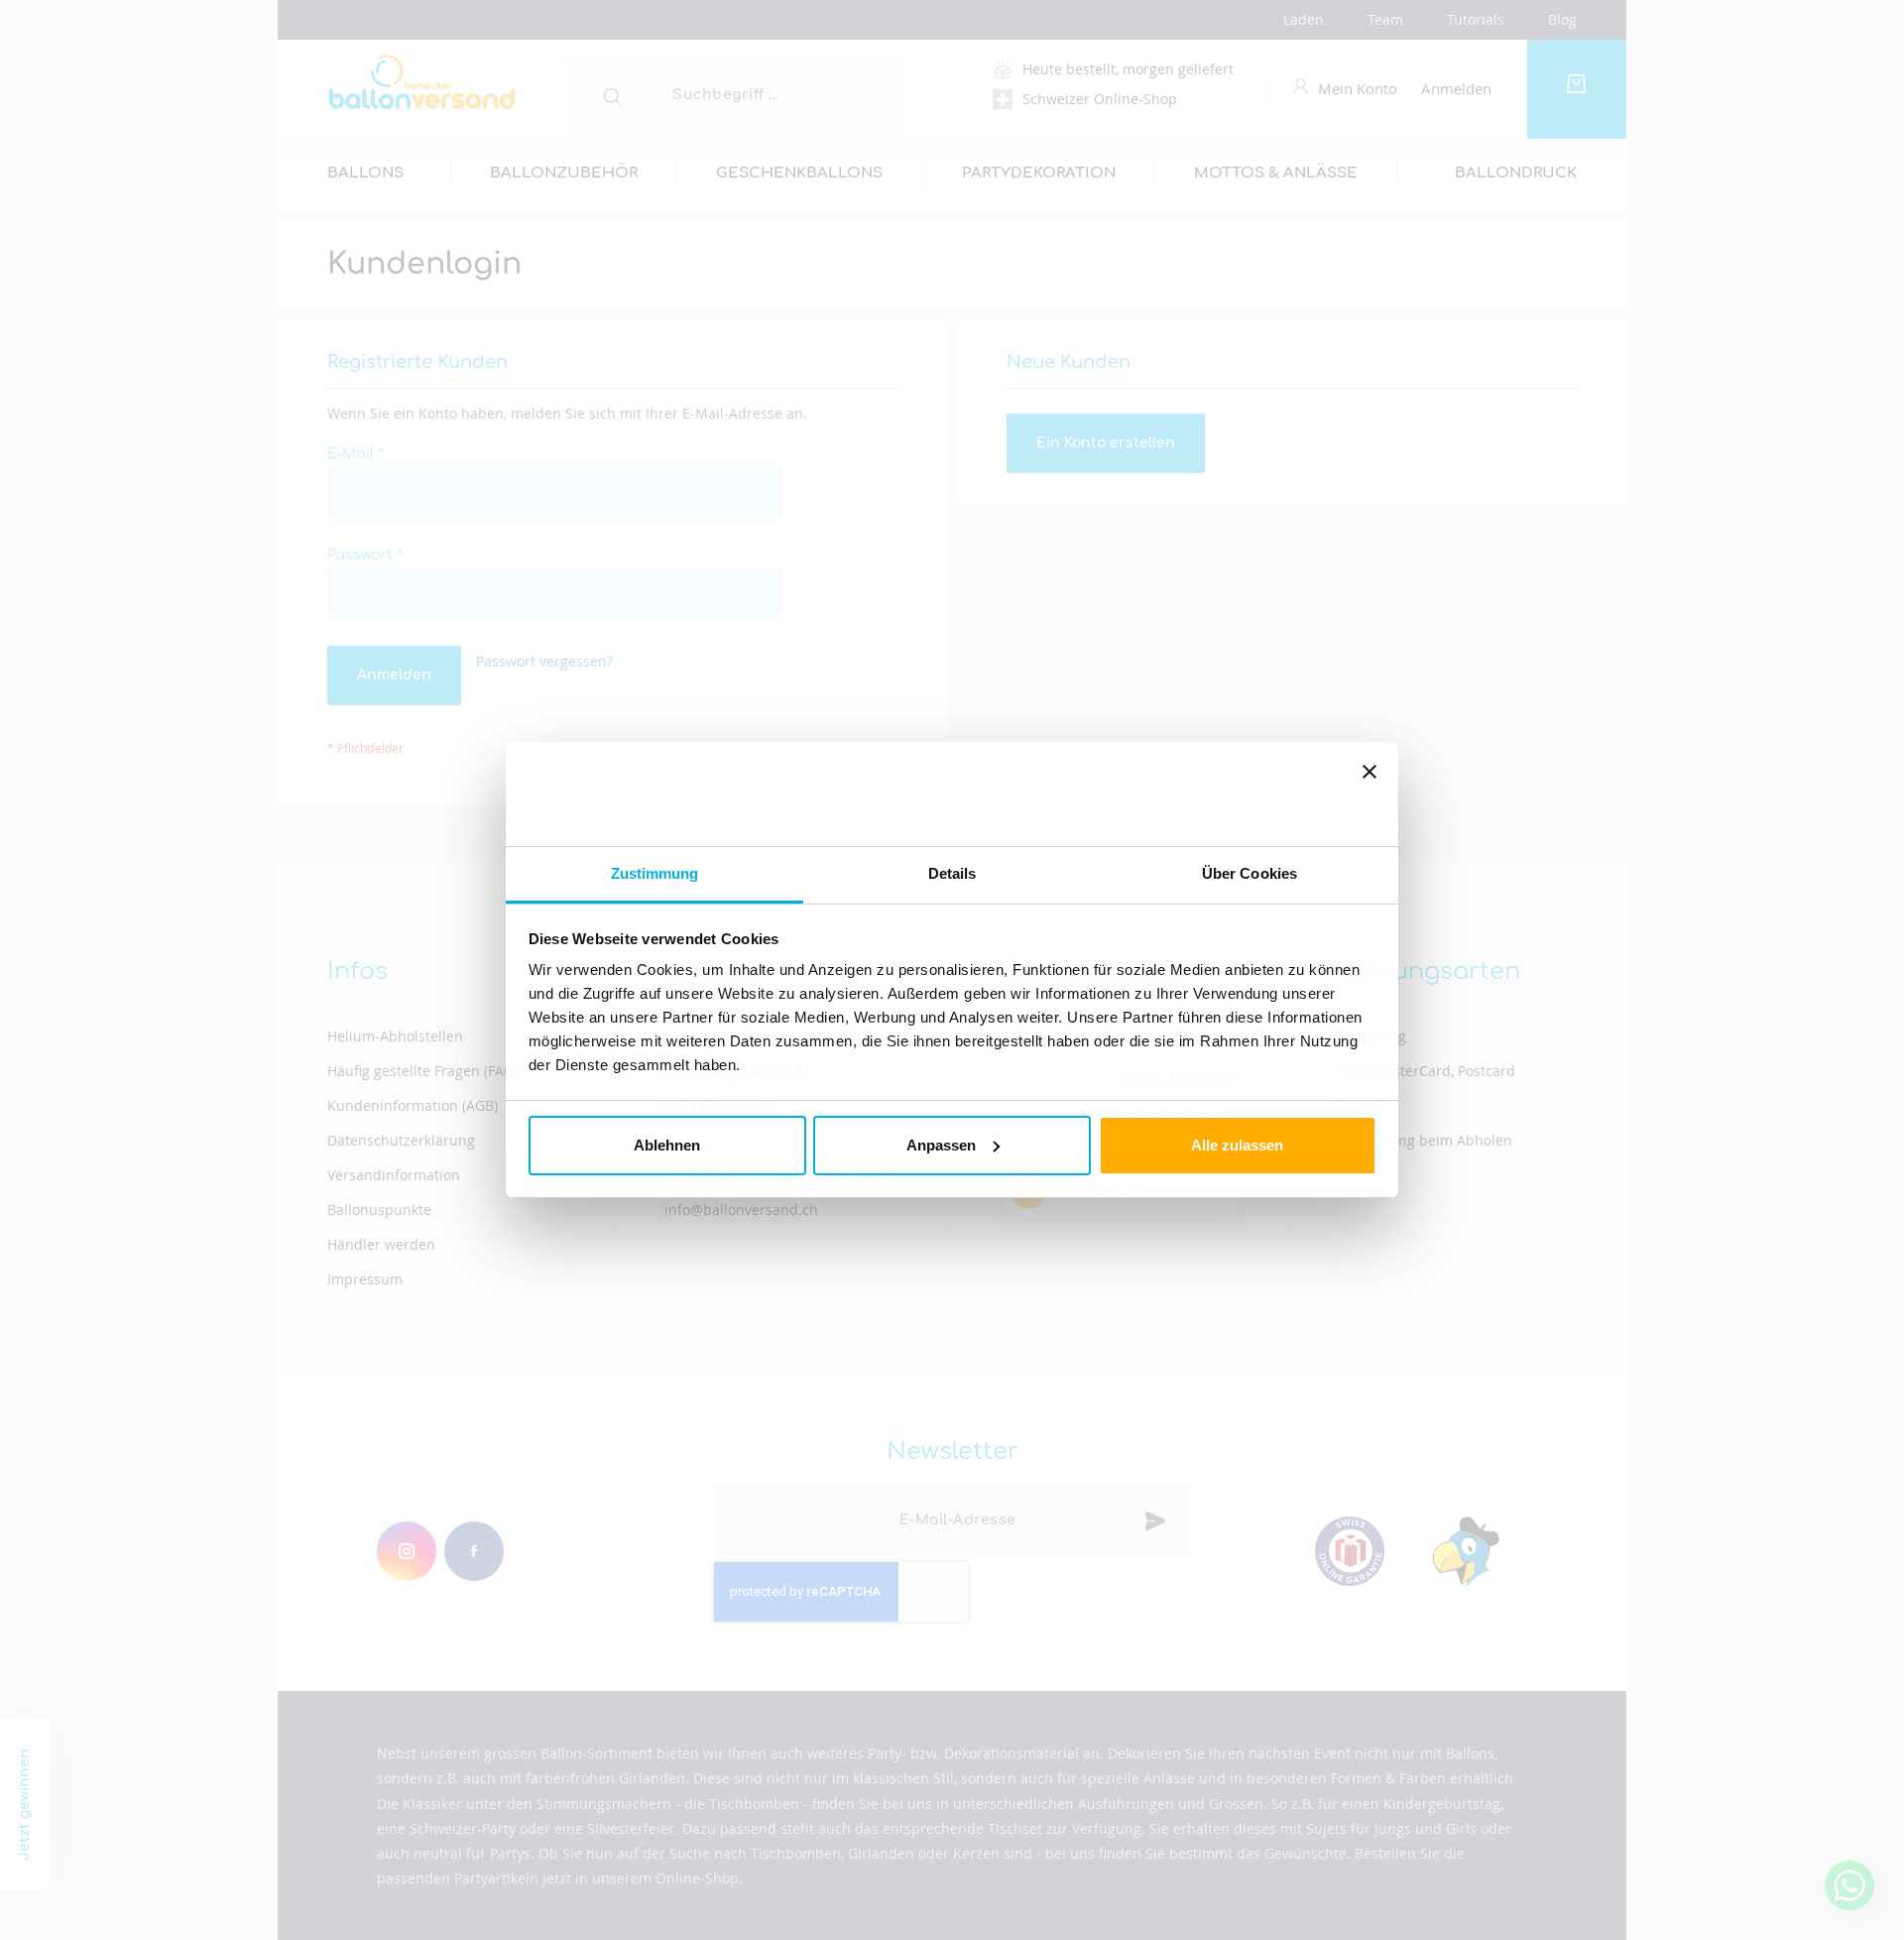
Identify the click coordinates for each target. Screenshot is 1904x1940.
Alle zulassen (1237, 1145)
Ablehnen (667, 1145)
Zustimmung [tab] (655, 873)
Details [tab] (952, 873)
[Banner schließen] (1369, 794)
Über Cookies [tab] (1249, 873)
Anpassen (941, 1145)
